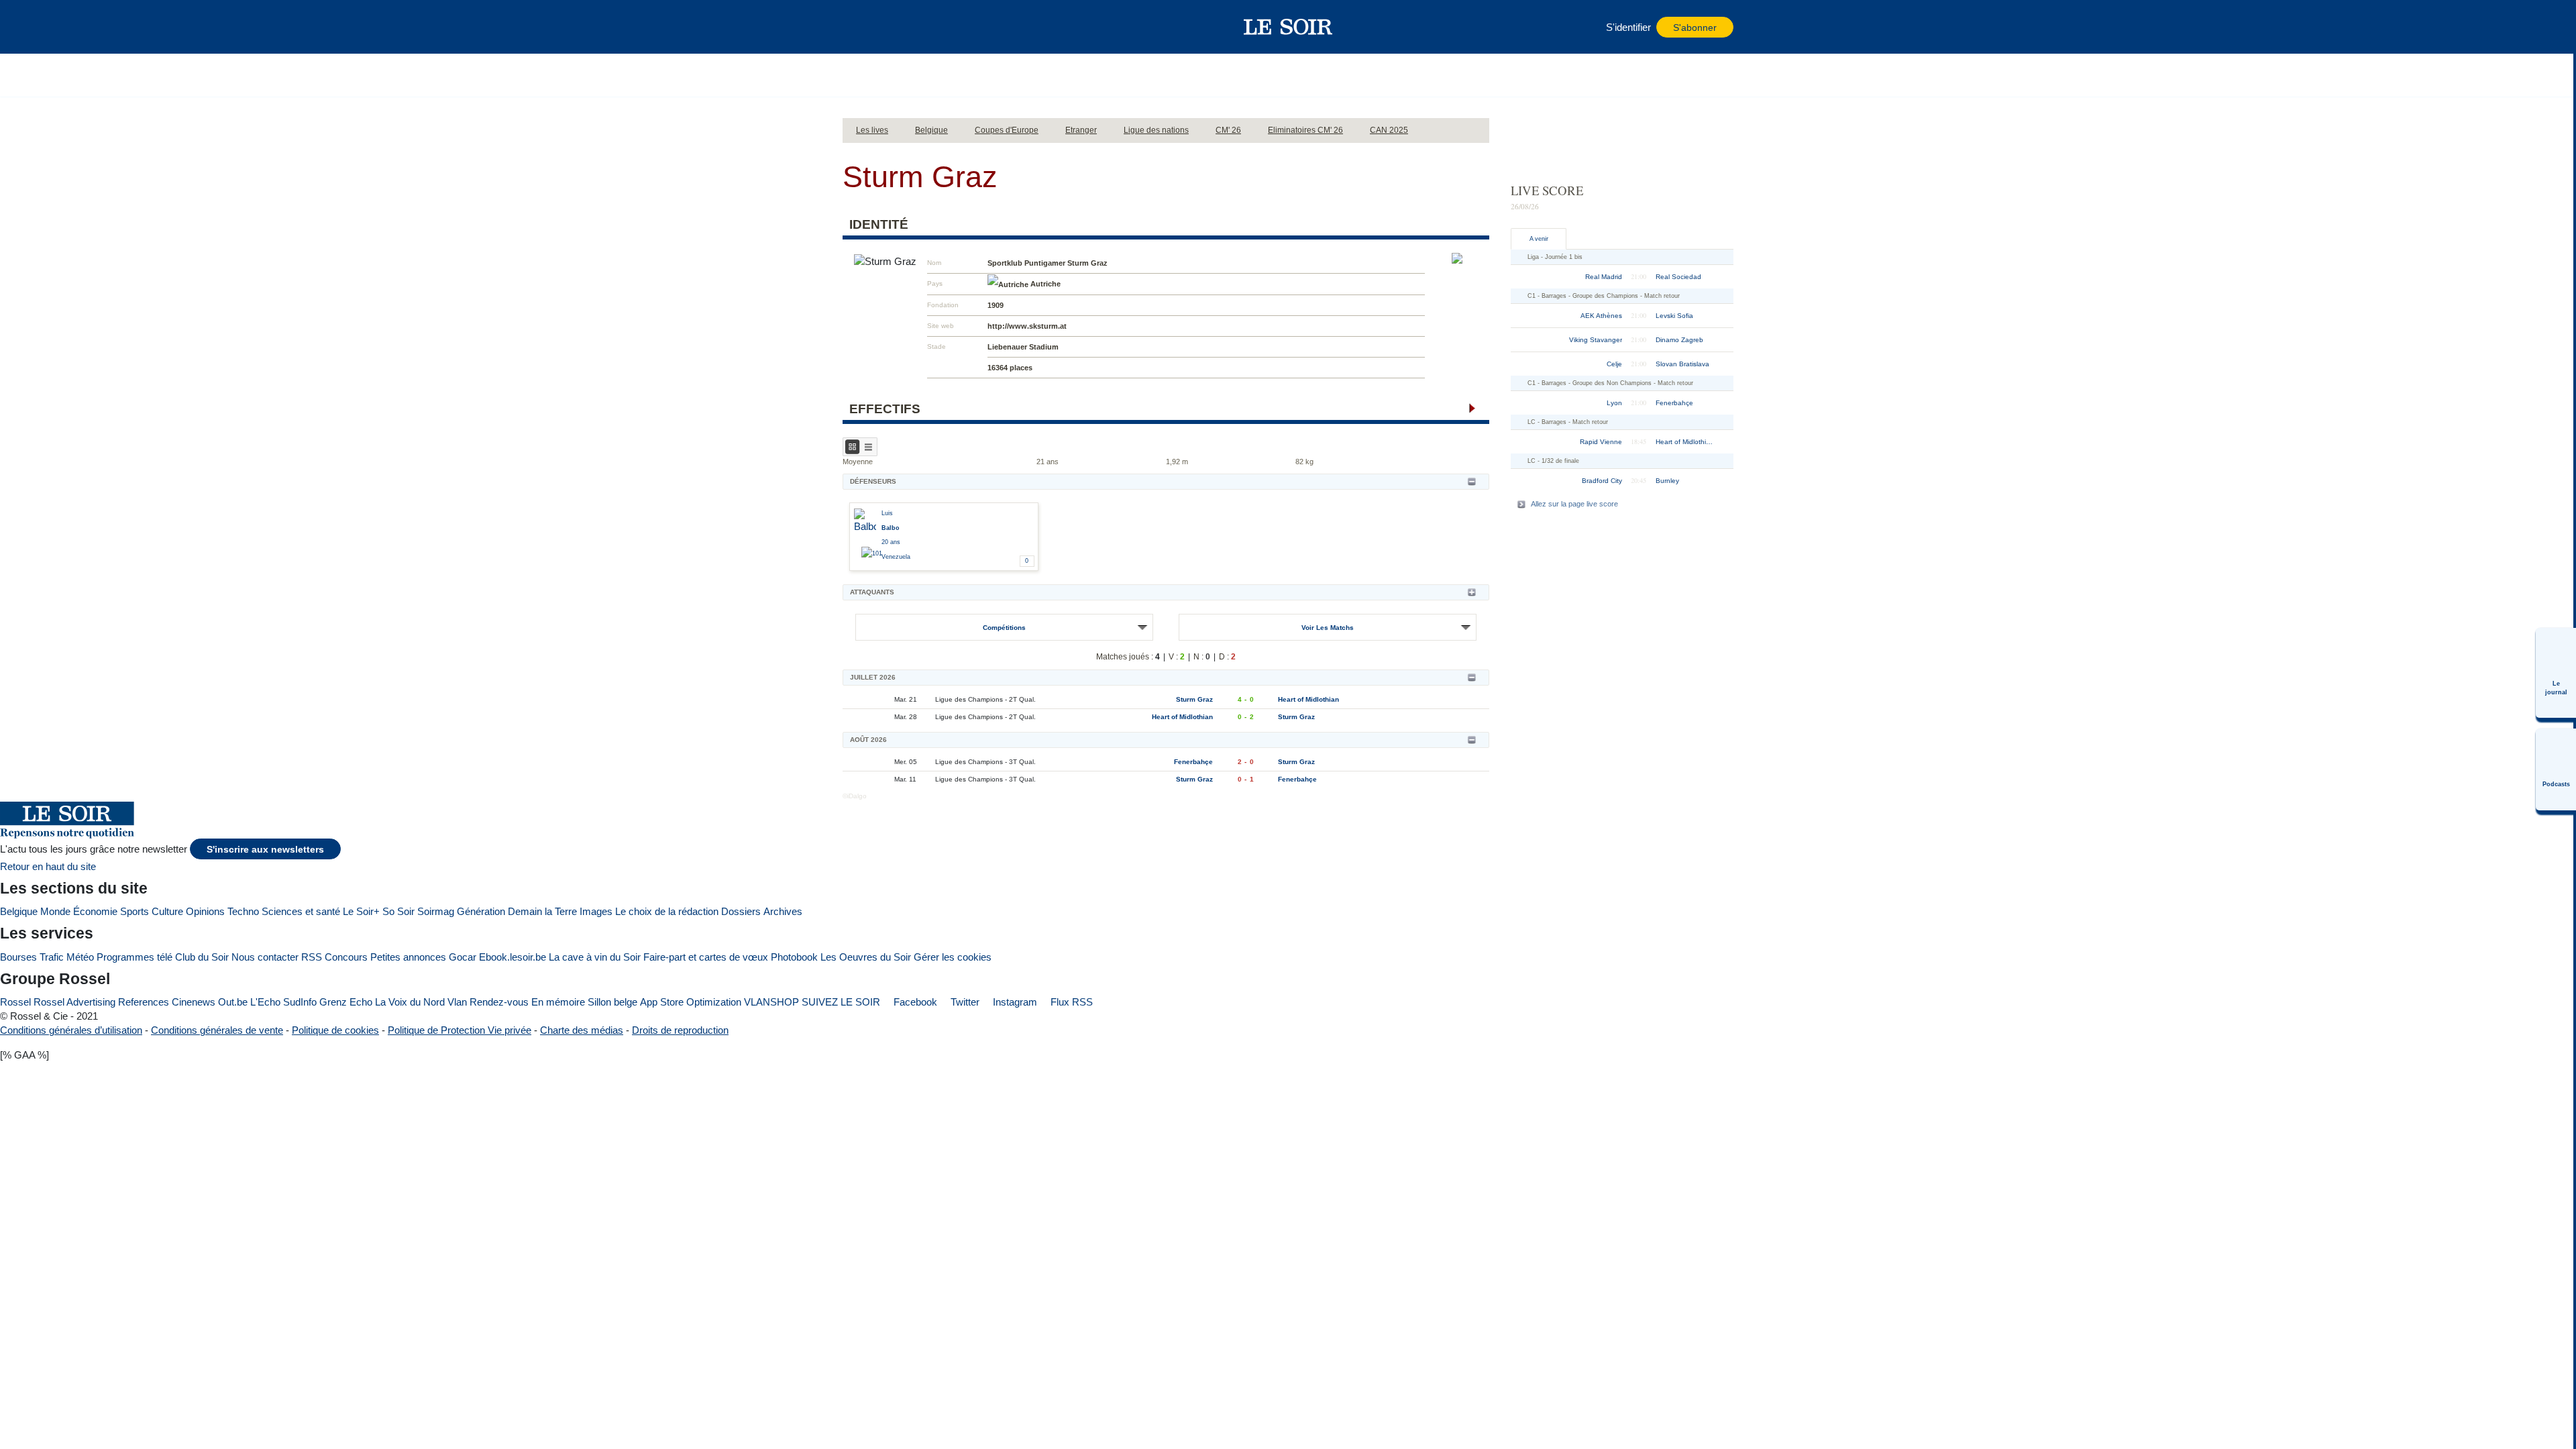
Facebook (914, 1002)
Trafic (52, 957)
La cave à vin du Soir (595, 957)
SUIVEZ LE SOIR (841, 1002)
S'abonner (1695, 28)
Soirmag (436, 911)
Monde (55, 911)
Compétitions (1004, 628)
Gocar (463, 957)
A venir (1539, 239)
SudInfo (300, 1002)
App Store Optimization (691, 1002)
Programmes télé (135, 957)
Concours (346, 957)
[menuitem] (2556, 673)
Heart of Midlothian (1308, 699)
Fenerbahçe (1193, 762)
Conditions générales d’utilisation (71, 1030)
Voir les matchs (1328, 628)
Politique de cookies (335, 1030)
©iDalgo (855, 796)
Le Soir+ (361, 911)
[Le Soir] (1288, 27)
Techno (243, 911)
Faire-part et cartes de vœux (706, 957)
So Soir (398, 911)
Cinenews (194, 1002)
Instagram (1014, 1002)
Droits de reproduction (680, 1030)
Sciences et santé (301, 911)
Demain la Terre (542, 911)
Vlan (457, 1002)
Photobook (794, 957)
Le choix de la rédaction (667, 911)
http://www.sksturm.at (1027, 326)
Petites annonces (408, 957)
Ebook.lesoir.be (513, 957)
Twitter (964, 1002)
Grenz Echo (346, 1002)
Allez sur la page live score (1574, 504)
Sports (135, 911)
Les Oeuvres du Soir (866, 957)
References (144, 1002)
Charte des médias (582, 1030)
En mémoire (558, 1002)
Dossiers (741, 911)
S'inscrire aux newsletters (265, 850)
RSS (312, 957)
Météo (80, 957)
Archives (783, 911)
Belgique (19, 911)
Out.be (233, 1002)
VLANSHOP (771, 1002)
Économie (95, 911)
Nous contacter (265, 957)
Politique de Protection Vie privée (460, 1030)
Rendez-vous (499, 1002)
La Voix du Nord (410, 1002)
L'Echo (265, 1002)
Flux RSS (1070, 1002)
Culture (167, 911)
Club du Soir (202, 957)
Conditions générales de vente (217, 1030)
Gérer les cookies (953, 957)
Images (596, 911)
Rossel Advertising (74, 1002)
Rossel (15, 1002)
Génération (481, 911)
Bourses (18, 957)
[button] (859, 27)
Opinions (205, 911)
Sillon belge (612, 1002)
